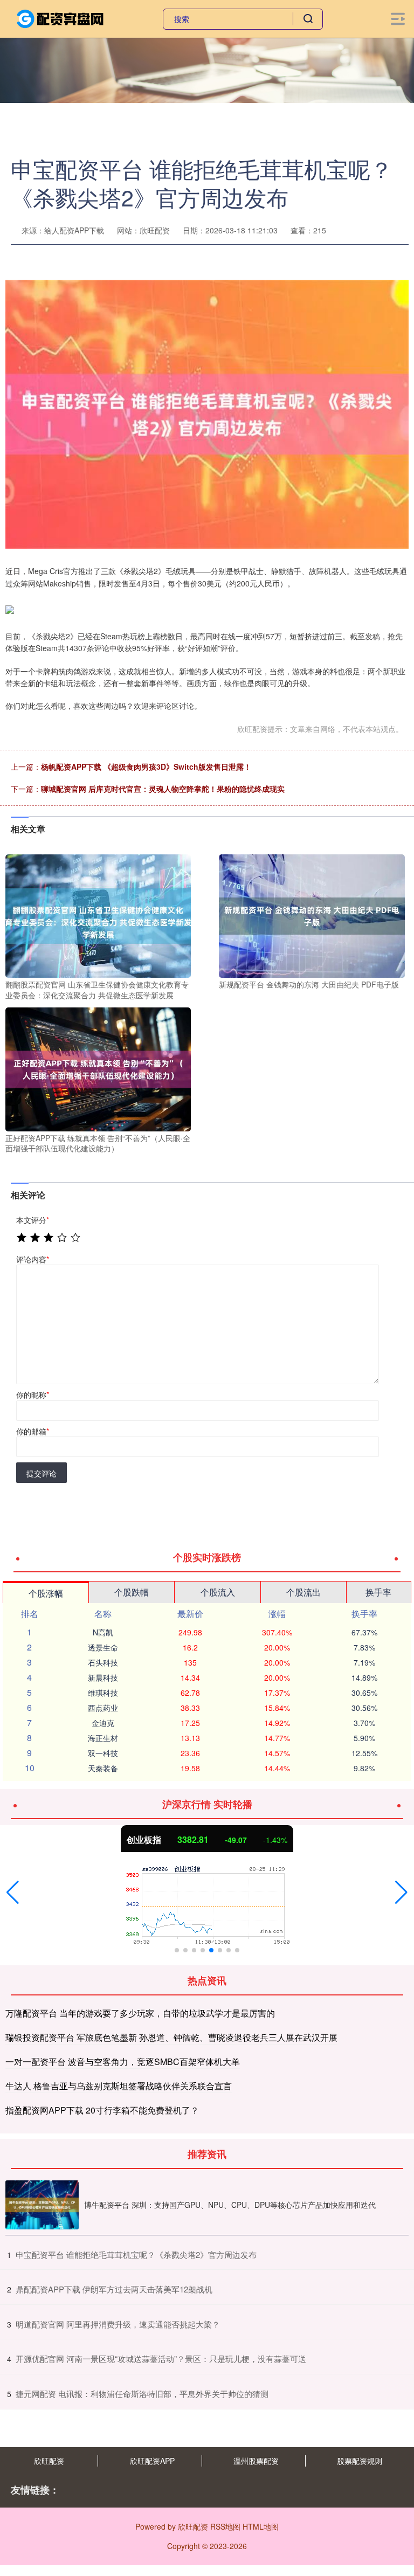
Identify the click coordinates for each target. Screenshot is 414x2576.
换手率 (378, 1592)
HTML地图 (261, 2526)
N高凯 (103, 1632)
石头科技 (103, 1662)
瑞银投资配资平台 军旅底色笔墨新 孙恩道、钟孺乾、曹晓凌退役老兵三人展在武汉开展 (171, 2037)
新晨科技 (103, 1677)
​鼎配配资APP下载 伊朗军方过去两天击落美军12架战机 (114, 2289)
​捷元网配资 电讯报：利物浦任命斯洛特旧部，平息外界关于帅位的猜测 (142, 2394)
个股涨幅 (46, 1593)
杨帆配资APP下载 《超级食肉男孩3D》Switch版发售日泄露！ (146, 766)
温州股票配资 (256, 2461)
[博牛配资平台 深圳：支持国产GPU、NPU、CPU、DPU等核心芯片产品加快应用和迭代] (42, 2205)
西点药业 (103, 1708)
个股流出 (303, 1592)
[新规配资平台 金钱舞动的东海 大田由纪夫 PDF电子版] (312, 915)
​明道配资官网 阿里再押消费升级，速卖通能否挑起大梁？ (118, 2324)
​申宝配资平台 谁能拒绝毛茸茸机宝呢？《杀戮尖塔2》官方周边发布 (136, 2254)
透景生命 (103, 1647)
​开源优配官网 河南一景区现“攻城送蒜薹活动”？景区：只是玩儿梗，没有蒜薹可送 (161, 2359)
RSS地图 (225, 2526)
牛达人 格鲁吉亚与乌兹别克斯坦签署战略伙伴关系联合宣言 (119, 2086)
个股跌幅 (132, 1592)
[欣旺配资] (61, 18)
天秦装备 (103, 1768)
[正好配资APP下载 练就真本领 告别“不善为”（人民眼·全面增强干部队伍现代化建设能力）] (98, 1068)
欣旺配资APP (152, 2461)
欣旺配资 (49, 2461)
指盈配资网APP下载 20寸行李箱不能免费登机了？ (102, 2110)
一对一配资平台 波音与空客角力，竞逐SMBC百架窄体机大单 (123, 2062)
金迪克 (103, 1723)
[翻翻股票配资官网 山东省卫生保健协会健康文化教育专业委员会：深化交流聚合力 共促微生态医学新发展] (98, 915)
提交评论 (42, 1473)
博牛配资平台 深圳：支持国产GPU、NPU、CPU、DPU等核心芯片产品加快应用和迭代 (230, 2205)
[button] (13, 1893)
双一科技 (103, 1753)
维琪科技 (103, 1693)
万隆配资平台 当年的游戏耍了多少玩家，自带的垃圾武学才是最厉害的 (140, 2013)
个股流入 (218, 1592)
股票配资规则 (360, 2461)
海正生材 (103, 1738)
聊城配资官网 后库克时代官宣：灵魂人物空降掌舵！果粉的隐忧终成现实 (163, 789)
